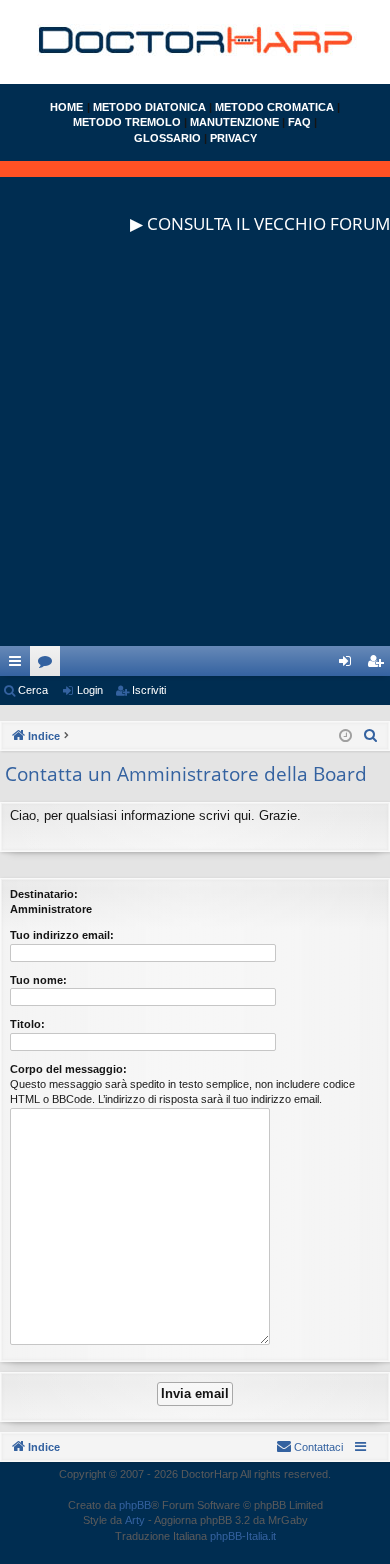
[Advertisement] (195, 451)
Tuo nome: (38, 980)
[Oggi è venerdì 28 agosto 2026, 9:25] (345, 736)
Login (90, 690)
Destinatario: (44, 894)
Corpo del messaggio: (68, 1069)
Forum (49, 665)
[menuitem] (371, 736)
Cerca (33, 690)
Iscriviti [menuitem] (379, 665)
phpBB (135, 1505)
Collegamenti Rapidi (19, 665)
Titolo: (27, 1024)
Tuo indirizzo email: (62, 935)
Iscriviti (149, 690)
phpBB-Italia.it (243, 1536)
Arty (135, 1520)
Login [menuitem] (349, 665)
